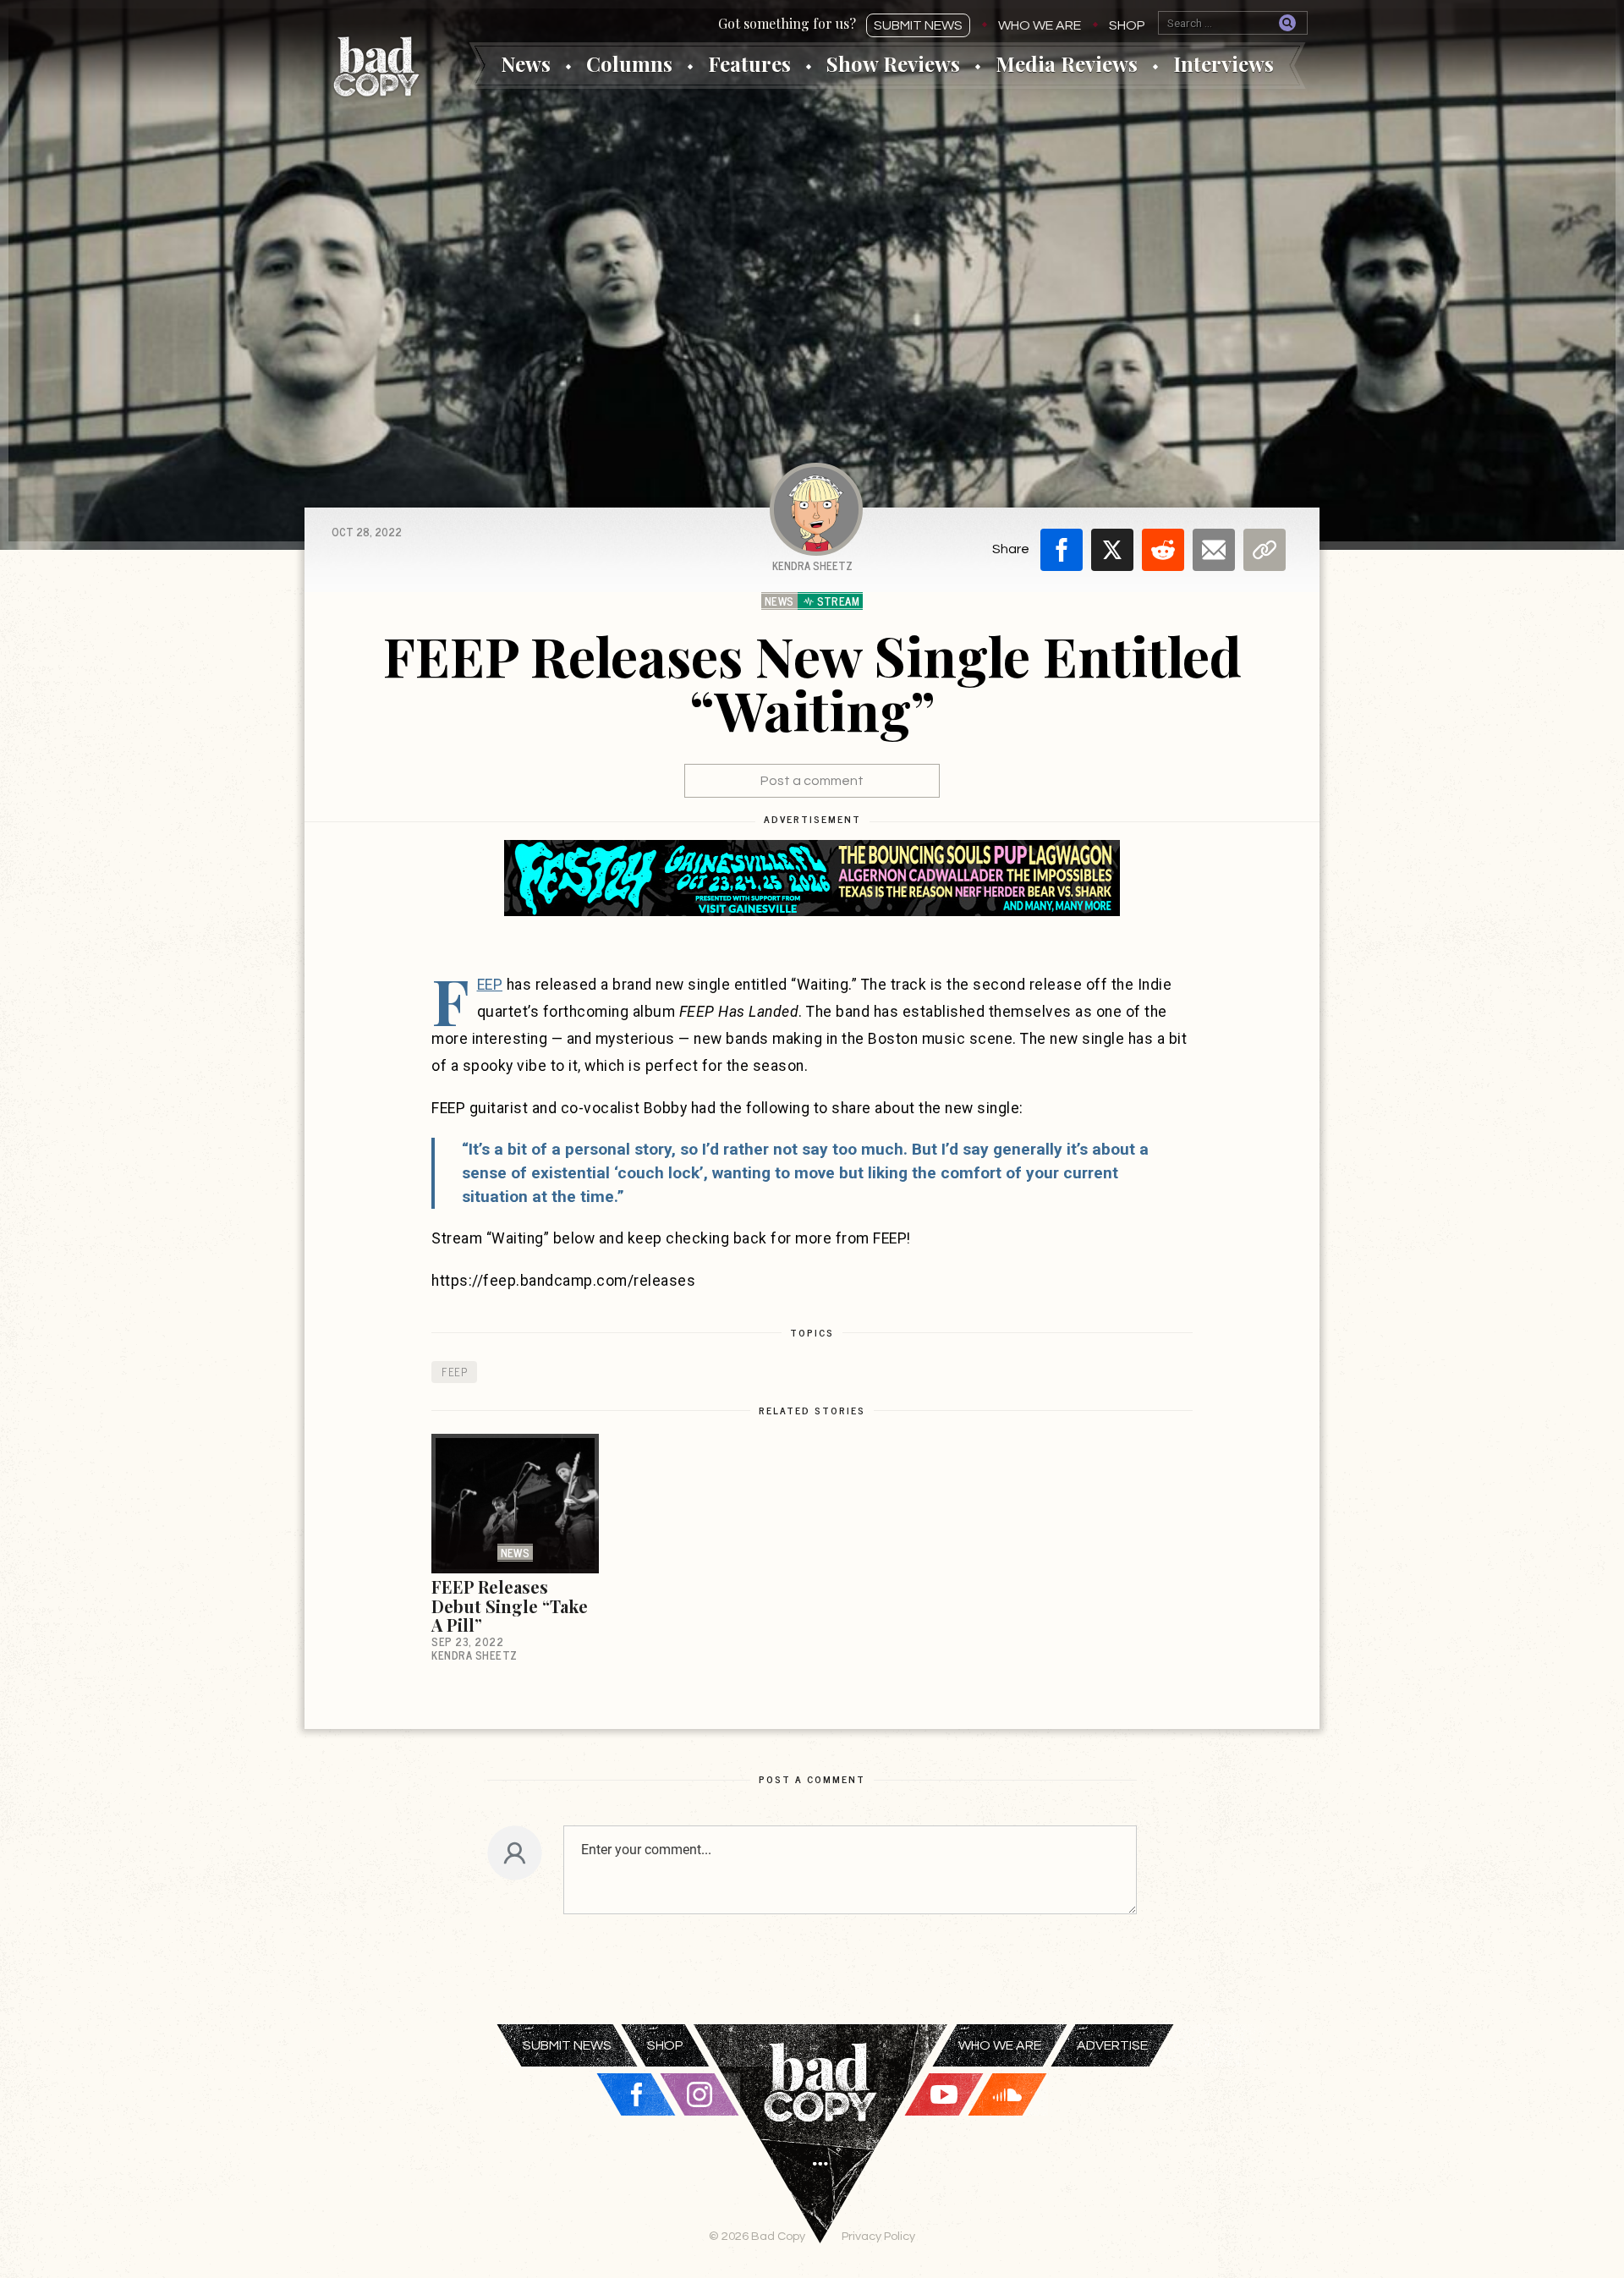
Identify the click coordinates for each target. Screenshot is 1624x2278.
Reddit (1163, 550)
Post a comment (812, 781)
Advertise (1112, 2045)
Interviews (1223, 63)
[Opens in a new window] (812, 878)
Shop (1127, 25)
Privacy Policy (878, 2236)
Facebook (1062, 550)
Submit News (918, 25)
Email (1214, 550)
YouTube (944, 2094)
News (526, 63)
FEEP (490, 985)
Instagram (700, 2094)
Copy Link (1265, 550)
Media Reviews (1067, 63)
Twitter (1112, 550)
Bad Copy (376, 66)
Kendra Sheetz (812, 565)
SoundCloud (1007, 2094)
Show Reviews (893, 63)
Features (749, 63)
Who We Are (1040, 25)
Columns (629, 63)
